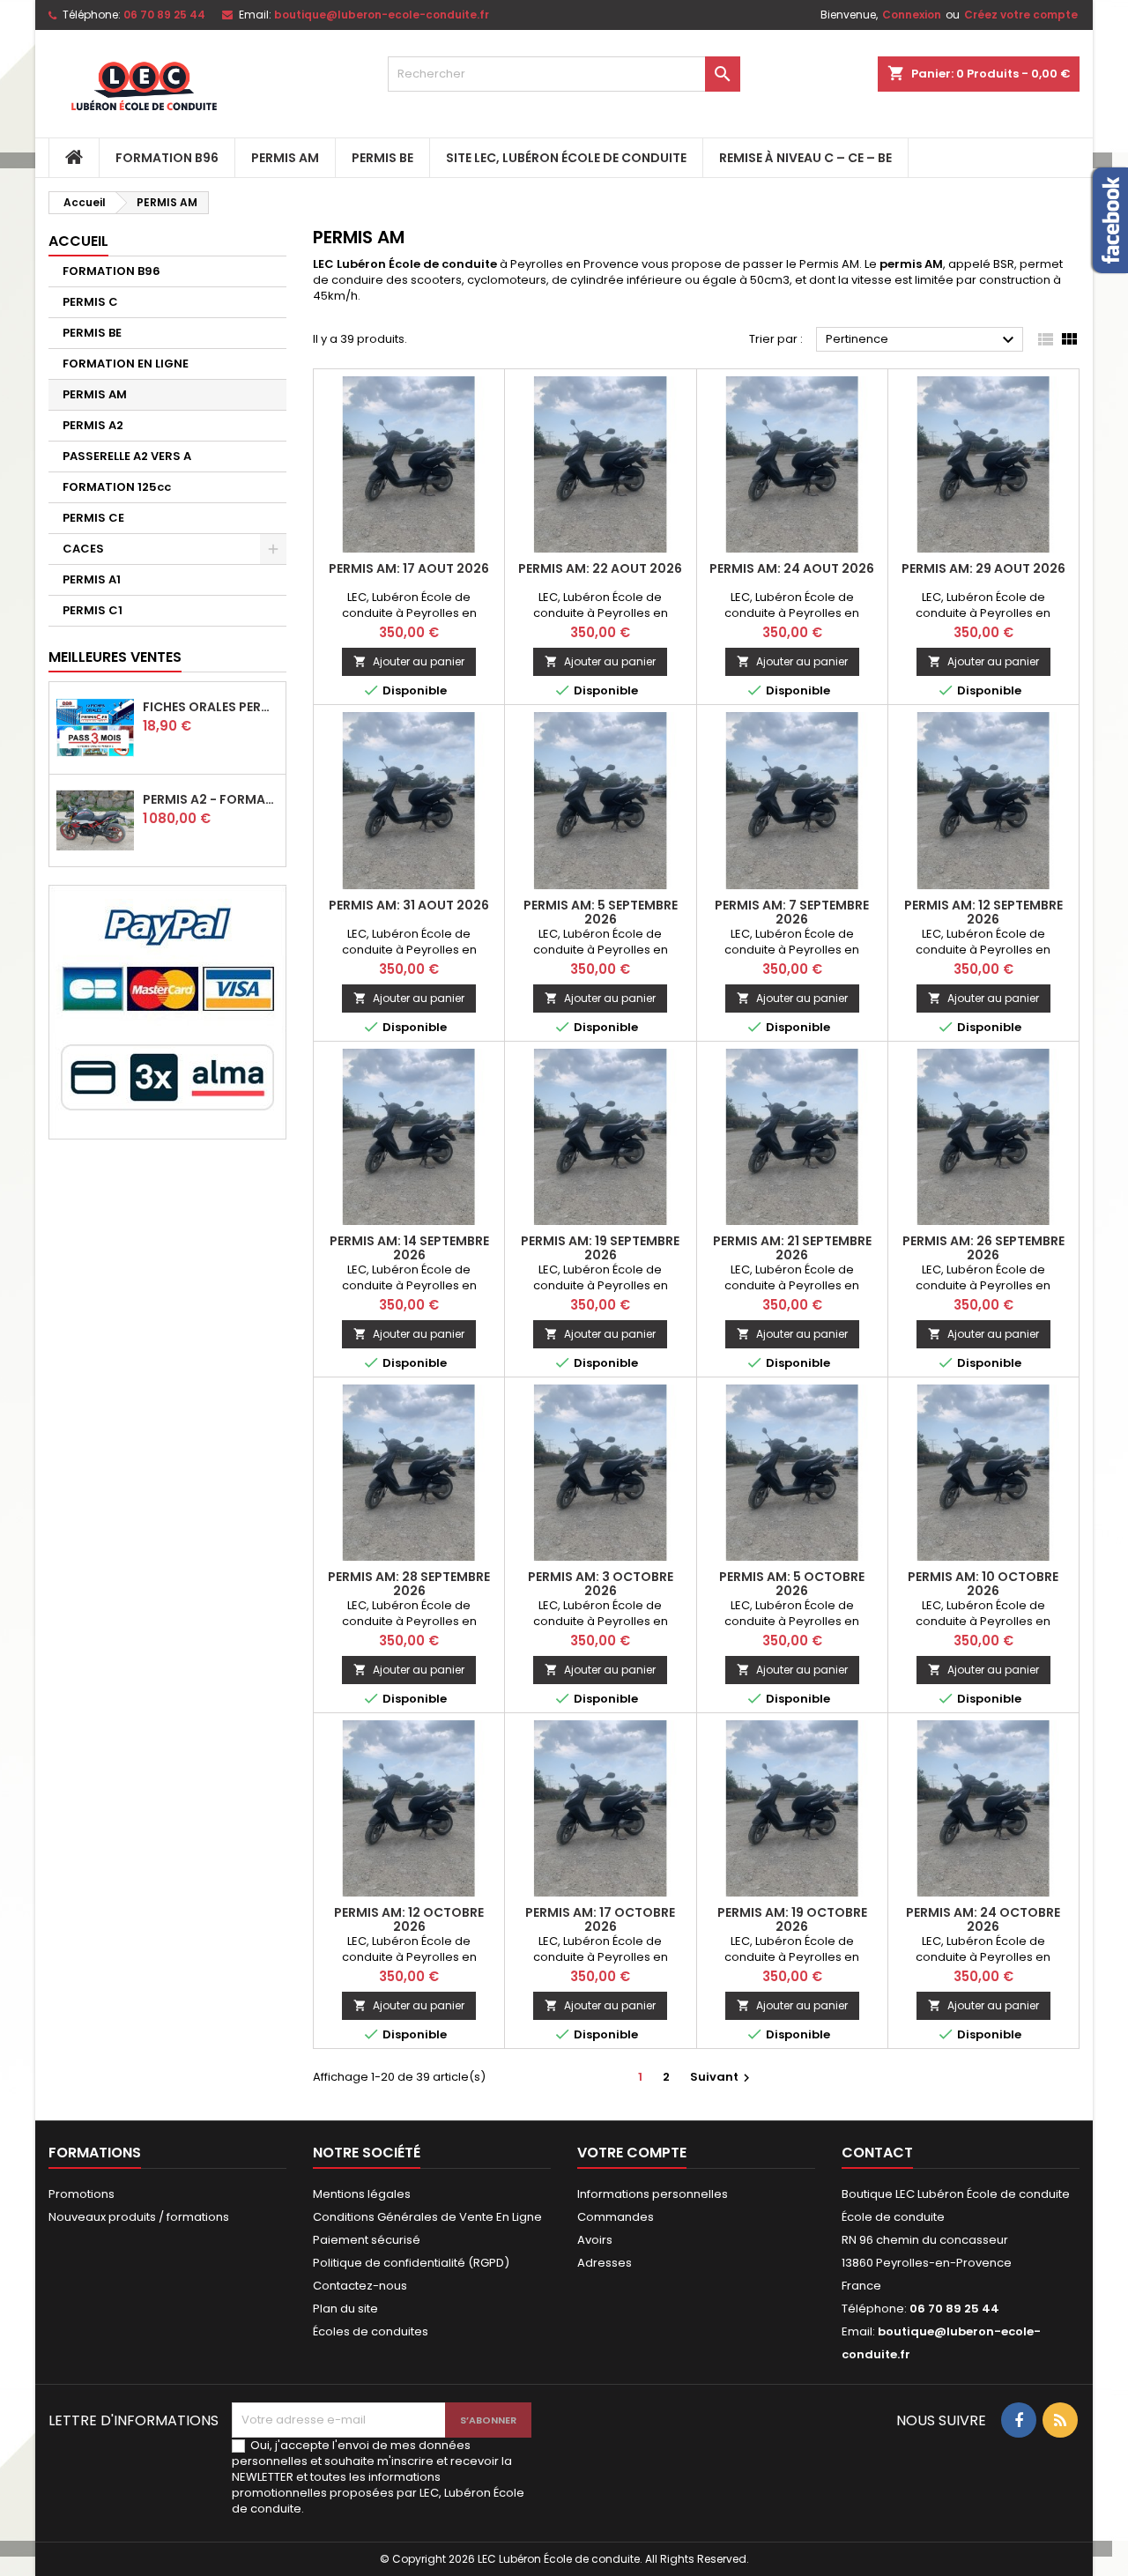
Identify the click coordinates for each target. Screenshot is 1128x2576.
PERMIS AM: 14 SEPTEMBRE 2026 (409, 1248)
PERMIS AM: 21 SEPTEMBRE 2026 (792, 1248)
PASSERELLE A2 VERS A (127, 456)
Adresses (605, 2263)
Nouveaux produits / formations (139, 2217)
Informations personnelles (653, 2194)
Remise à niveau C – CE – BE (805, 158)
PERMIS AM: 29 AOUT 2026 (983, 568)
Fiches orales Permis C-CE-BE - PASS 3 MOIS (211, 707)
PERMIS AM (285, 158)
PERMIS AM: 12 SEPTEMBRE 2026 (983, 912)
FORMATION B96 (167, 158)
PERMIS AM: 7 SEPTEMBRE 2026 (792, 912)
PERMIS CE (93, 518)
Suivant (722, 2077)
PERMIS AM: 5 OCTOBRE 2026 (792, 1584)
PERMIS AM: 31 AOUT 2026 (409, 905)
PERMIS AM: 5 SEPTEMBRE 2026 (601, 912)
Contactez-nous (360, 2286)
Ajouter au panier (409, 661)
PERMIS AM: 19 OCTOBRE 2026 (792, 1919)
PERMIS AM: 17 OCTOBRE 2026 (600, 1919)
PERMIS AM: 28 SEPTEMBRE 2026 (409, 1584)
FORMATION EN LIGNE (126, 364)
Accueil (78, 241)
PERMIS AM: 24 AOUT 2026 (792, 568)
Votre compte (632, 2153)
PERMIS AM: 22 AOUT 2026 (600, 568)
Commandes (616, 2217)
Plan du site (345, 2309)
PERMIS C (90, 302)
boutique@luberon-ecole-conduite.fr (382, 15)
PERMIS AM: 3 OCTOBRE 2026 (601, 1584)
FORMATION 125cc (117, 487)
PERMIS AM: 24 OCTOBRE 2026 (983, 1919)
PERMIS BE (382, 158)
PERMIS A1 (92, 579)
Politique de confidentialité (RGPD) (411, 2263)
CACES (83, 549)
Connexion (912, 15)
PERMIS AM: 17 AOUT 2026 (409, 568)
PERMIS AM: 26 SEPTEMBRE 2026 (983, 1248)
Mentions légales (362, 2194)
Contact (877, 2153)
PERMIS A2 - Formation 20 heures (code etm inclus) (211, 799)
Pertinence (922, 340)
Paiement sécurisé (367, 2240)
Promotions (82, 2194)
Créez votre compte (1021, 15)
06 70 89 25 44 (164, 15)
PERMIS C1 (93, 610)
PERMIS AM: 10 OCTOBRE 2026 (983, 1584)
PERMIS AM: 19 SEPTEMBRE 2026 (600, 1248)
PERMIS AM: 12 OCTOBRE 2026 (409, 1919)
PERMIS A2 (93, 425)
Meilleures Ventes (115, 657)
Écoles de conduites (371, 2331)
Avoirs (595, 2240)
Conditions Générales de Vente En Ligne (427, 2217)
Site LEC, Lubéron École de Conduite (566, 158)
